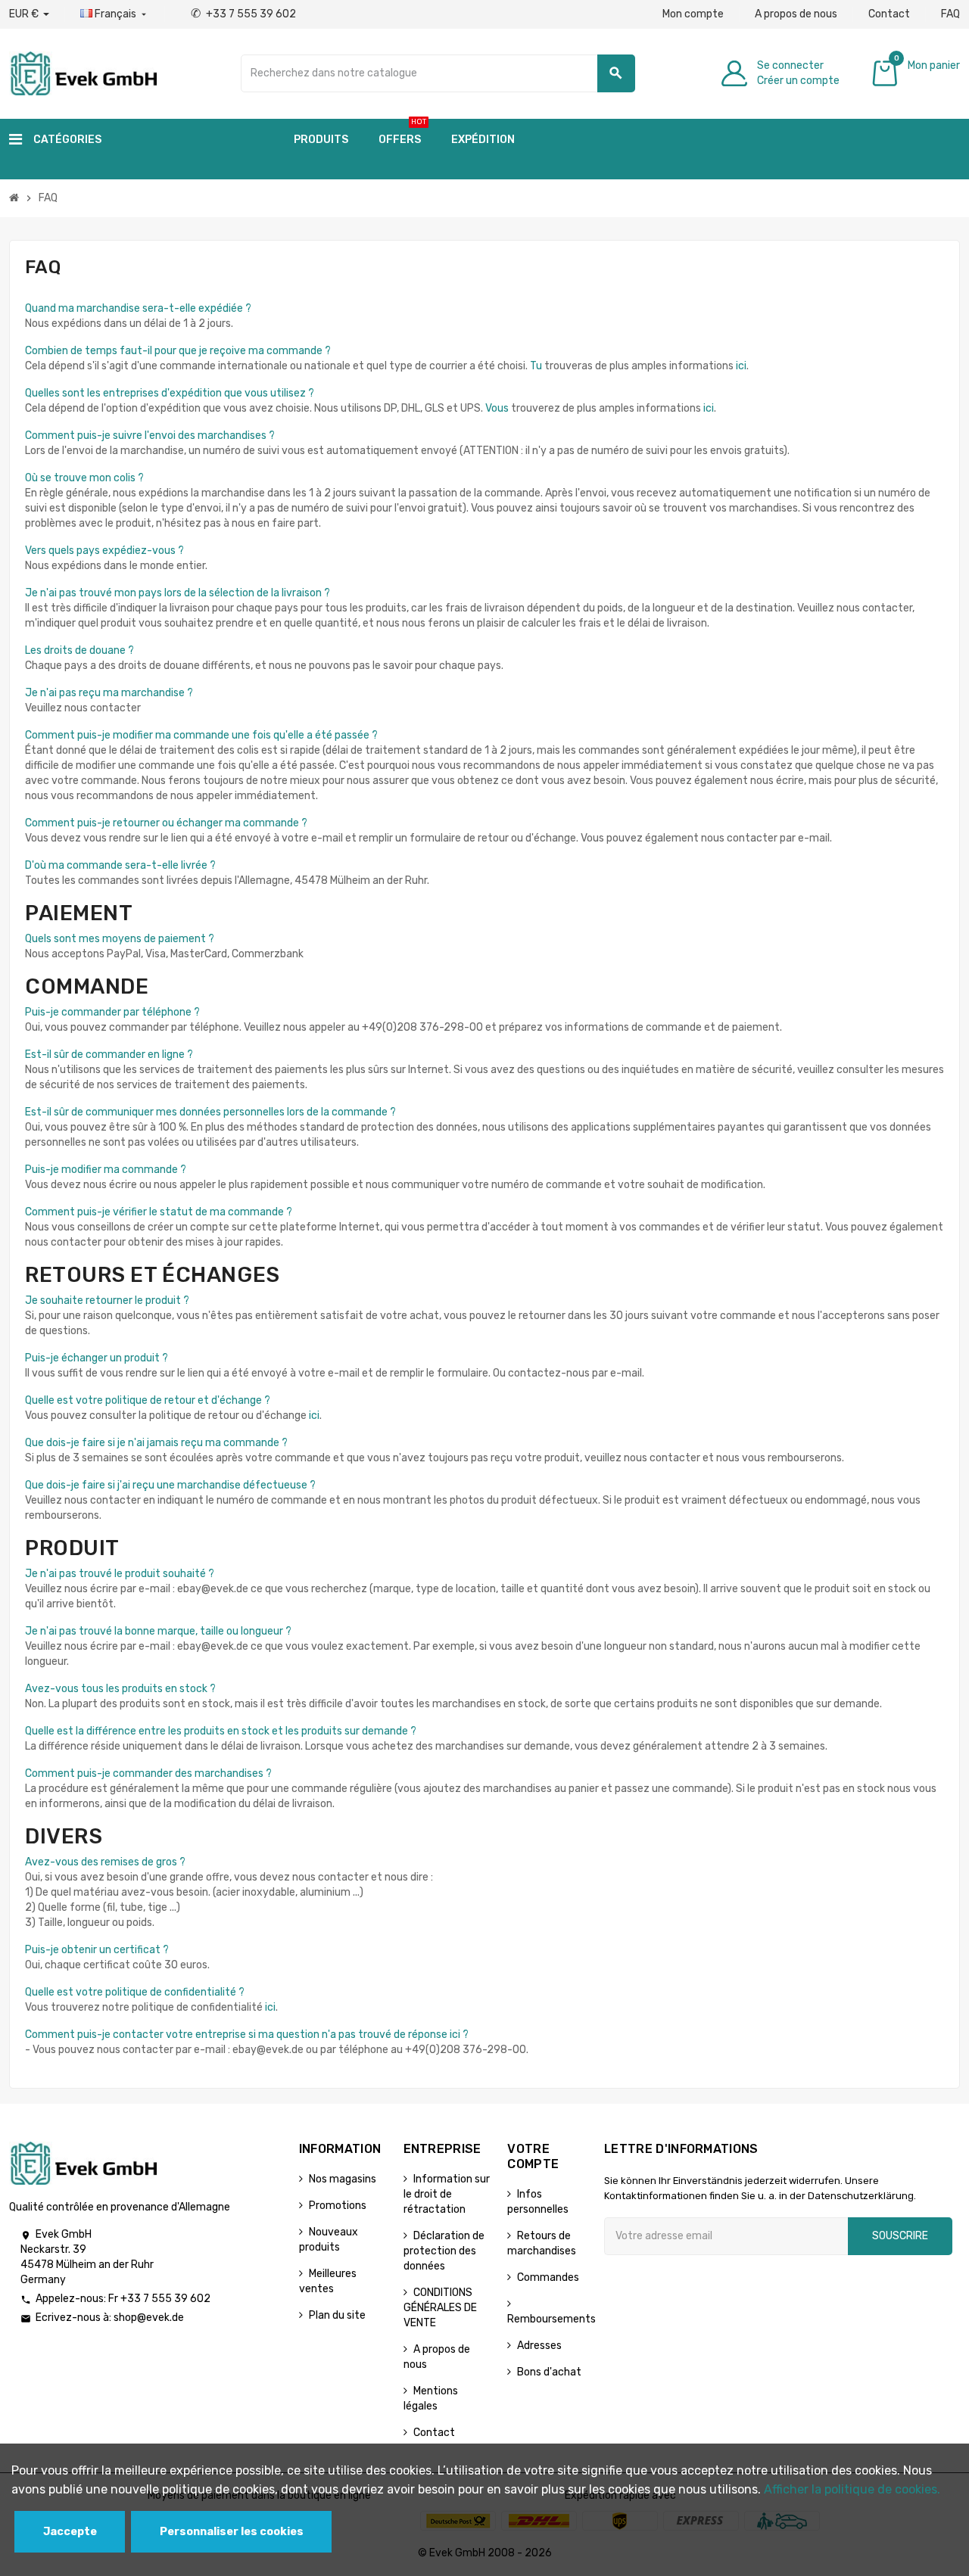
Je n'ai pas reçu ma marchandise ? (109, 693)
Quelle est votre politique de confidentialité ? (135, 1992)
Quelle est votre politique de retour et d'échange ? (148, 1400)
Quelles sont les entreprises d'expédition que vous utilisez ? (170, 393)
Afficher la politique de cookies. (852, 2489)
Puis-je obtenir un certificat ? (97, 1950)
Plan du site (337, 2315)
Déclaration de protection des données (444, 2251)
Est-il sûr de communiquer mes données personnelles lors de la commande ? (210, 1112)
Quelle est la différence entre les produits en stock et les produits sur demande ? (221, 1731)
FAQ (950, 14)
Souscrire (900, 2236)
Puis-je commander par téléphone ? (112, 1012)
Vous (497, 408)
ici (741, 366)
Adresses (539, 2346)
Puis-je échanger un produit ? (97, 1358)
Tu (536, 366)
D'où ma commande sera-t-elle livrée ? (120, 865)
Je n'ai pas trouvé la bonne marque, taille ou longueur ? (158, 1631)
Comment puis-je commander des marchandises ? (148, 1773)
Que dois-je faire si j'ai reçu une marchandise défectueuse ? (170, 1485)
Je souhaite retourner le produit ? (107, 1300)
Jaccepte (70, 2532)
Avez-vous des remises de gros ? (105, 1862)
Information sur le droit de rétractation (447, 2194)
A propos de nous (796, 14)
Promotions (338, 2206)
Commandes (548, 2277)
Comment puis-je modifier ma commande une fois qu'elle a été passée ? (201, 735)
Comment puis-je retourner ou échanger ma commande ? (166, 823)
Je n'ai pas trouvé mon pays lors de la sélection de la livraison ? (178, 593)
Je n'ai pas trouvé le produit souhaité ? (120, 1574)
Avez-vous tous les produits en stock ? (120, 1689)
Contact (889, 14)
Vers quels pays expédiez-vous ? (104, 551)
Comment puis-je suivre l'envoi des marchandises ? (150, 436)
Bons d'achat (549, 2372)
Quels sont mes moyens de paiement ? (120, 939)
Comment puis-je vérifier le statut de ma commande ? (159, 1212)
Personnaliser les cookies (232, 2532)
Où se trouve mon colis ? (84, 478)
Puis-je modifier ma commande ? (106, 1170)
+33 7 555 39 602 (243, 14)
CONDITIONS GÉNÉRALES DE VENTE (440, 2308)
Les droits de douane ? (79, 650)
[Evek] (83, 72)
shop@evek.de (149, 2318)
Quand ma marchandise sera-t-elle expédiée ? (138, 308)
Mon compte (693, 14)
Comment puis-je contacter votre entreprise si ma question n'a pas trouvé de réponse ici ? (247, 2035)
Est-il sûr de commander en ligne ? (109, 1055)
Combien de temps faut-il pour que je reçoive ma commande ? (178, 351)
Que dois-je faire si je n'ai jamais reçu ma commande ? (156, 1443)
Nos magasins (343, 2179)
